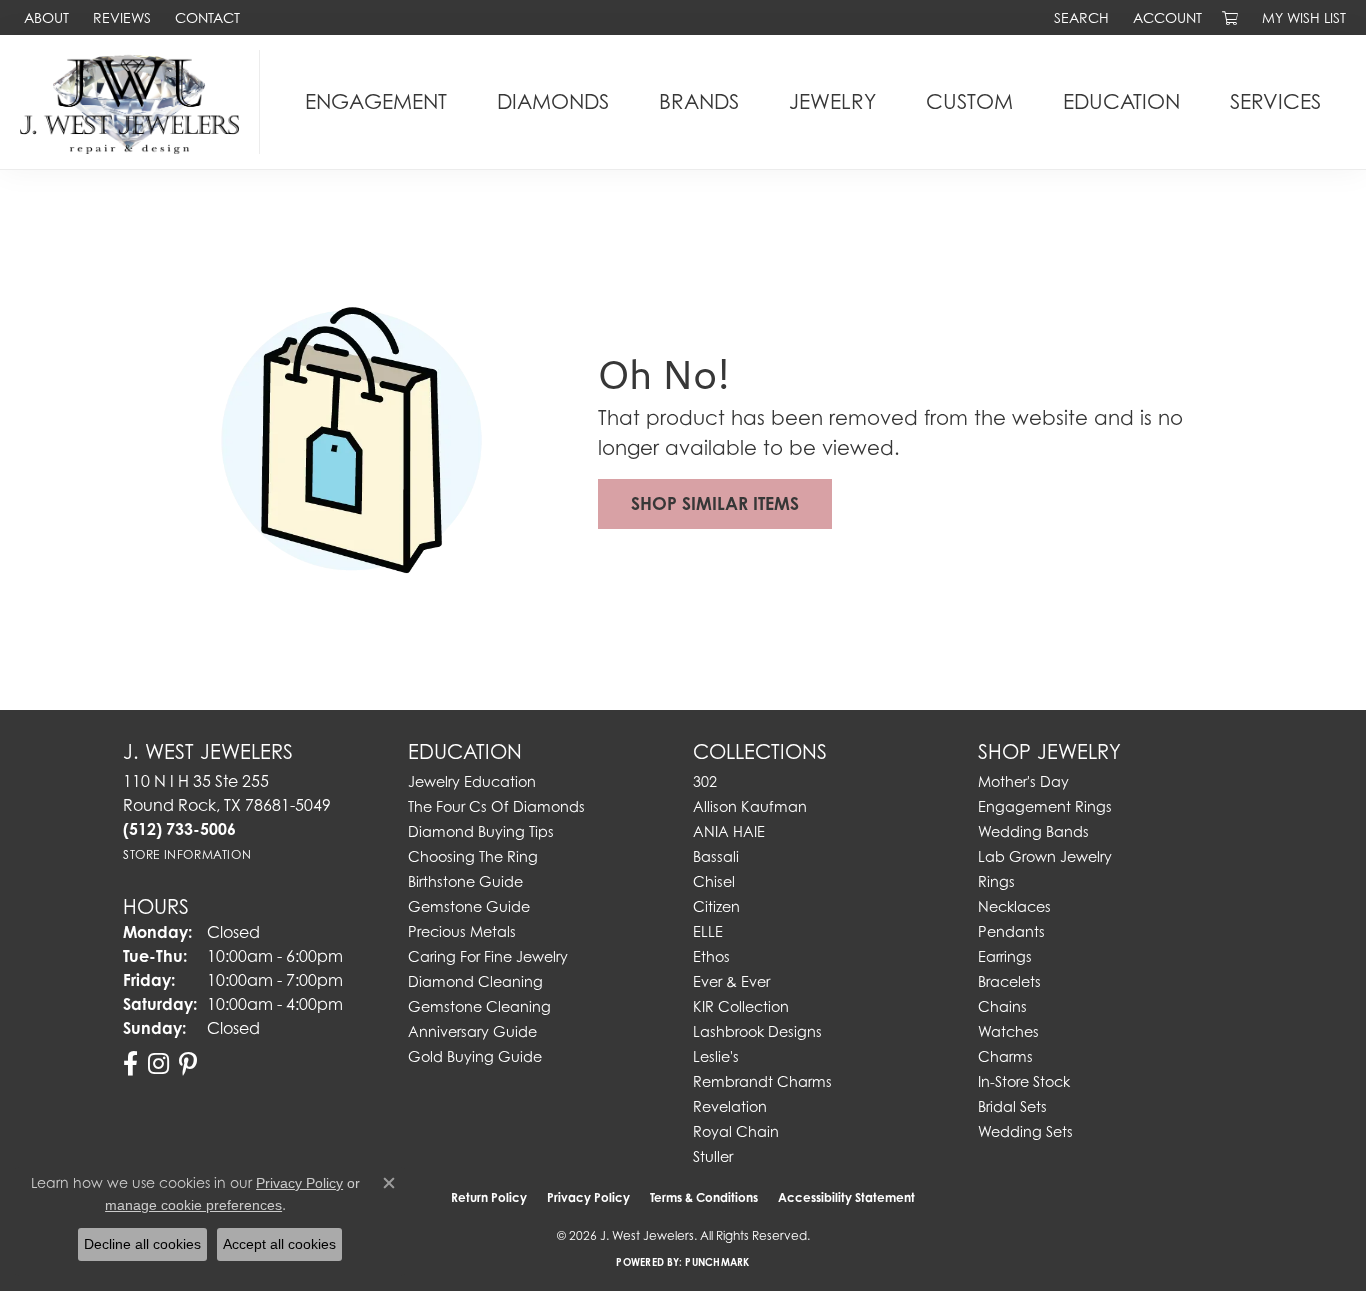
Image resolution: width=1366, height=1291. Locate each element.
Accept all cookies (279, 1244)
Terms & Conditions (704, 1197)
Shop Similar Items (715, 503)
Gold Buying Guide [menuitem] (475, 1056)
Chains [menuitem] (1002, 1006)
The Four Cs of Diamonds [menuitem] (496, 806)
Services (1275, 101)
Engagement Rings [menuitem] (1045, 806)
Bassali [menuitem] (716, 856)
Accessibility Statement (846, 1197)
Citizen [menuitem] (716, 906)
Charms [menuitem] (1005, 1056)
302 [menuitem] (705, 781)
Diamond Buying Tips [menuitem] (481, 831)
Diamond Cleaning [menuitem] (475, 981)
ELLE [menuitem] (708, 931)
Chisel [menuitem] (714, 881)
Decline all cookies (142, 1244)
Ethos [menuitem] (711, 956)
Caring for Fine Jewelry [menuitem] (488, 956)
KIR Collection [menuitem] (741, 1006)
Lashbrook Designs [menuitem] (757, 1031)
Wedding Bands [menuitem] (1033, 831)
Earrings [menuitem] (1005, 956)
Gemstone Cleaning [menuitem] (479, 1006)
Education (1121, 101)
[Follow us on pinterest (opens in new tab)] (188, 1064)
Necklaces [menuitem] (1014, 906)
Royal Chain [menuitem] (736, 1131)
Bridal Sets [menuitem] (1012, 1106)
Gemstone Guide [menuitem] (469, 906)
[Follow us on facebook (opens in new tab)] (130, 1064)
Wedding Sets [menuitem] (1025, 1131)
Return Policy (489, 1197)
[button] (1079, 17)
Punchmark (717, 1262)
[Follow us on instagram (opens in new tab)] (158, 1064)
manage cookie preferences (193, 1205)
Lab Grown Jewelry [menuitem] (1045, 856)
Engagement (376, 101)
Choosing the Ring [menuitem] (473, 856)
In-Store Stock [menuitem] (1024, 1081)
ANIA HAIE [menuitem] (729, 831)
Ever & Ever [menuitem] (731, 981)
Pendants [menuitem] (1011, 931)
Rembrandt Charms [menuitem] (762, 1081)
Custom (969, 101)
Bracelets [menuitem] (1009, 981)
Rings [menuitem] (996, 881)
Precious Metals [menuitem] (462, 931)
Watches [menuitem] (1008, 1031)
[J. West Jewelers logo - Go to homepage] (135, 102)
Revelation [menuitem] (730, 1106)
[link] (44, 17)
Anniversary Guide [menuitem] (472, 1031)
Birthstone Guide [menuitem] (465, 881)
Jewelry (832, 101)
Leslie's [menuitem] (716, 1056)
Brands (699, 101)
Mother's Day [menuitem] (1023, 781)
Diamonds (553, 101)
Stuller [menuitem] (713, 1156)
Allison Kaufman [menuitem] (750, 806)
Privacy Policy (588, 1197)
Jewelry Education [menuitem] (472, 781)
